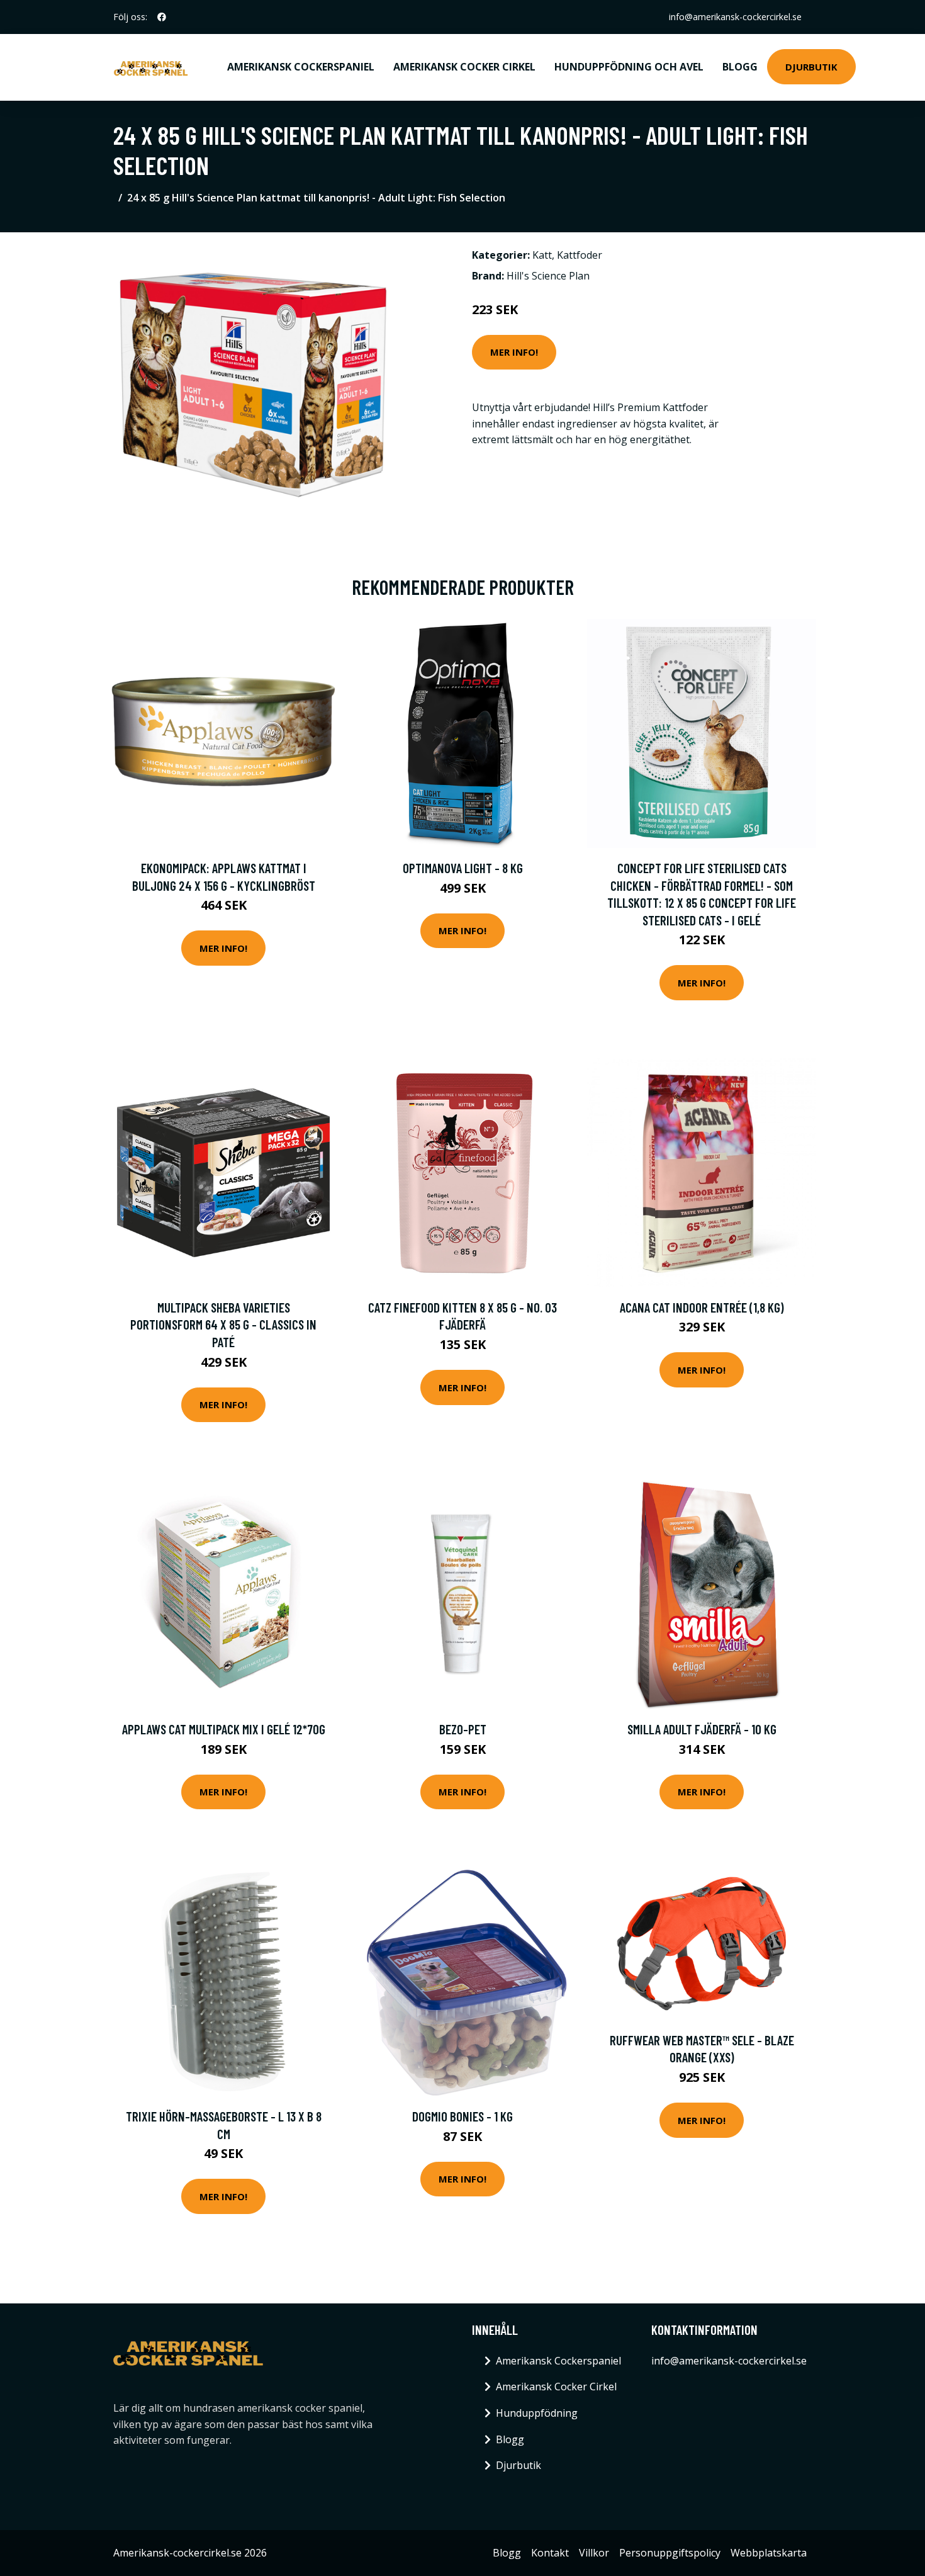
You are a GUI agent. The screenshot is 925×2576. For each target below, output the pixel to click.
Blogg (740, 67)
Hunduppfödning (537, 2413)
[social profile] (162, 17)
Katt (542, 255)
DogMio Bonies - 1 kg (462, 2116)
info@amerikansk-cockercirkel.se (735, 17)
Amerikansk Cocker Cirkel (464, 67)
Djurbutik (811, 67)
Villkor (594, 2553)
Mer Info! (514, 352)
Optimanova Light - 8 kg (463, 868)
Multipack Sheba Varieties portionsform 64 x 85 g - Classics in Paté (223, 1325)
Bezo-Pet (463, 1729)
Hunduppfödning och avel (629, 67)
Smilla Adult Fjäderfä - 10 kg (702, 1729)
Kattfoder (580, 255)
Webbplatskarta (769, 2553)
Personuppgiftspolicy (670, 2553)
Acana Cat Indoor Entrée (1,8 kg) (702, 1307)
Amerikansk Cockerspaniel (301, 67)
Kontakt (550, 2553)
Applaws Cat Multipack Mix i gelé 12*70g (224, 1729)
